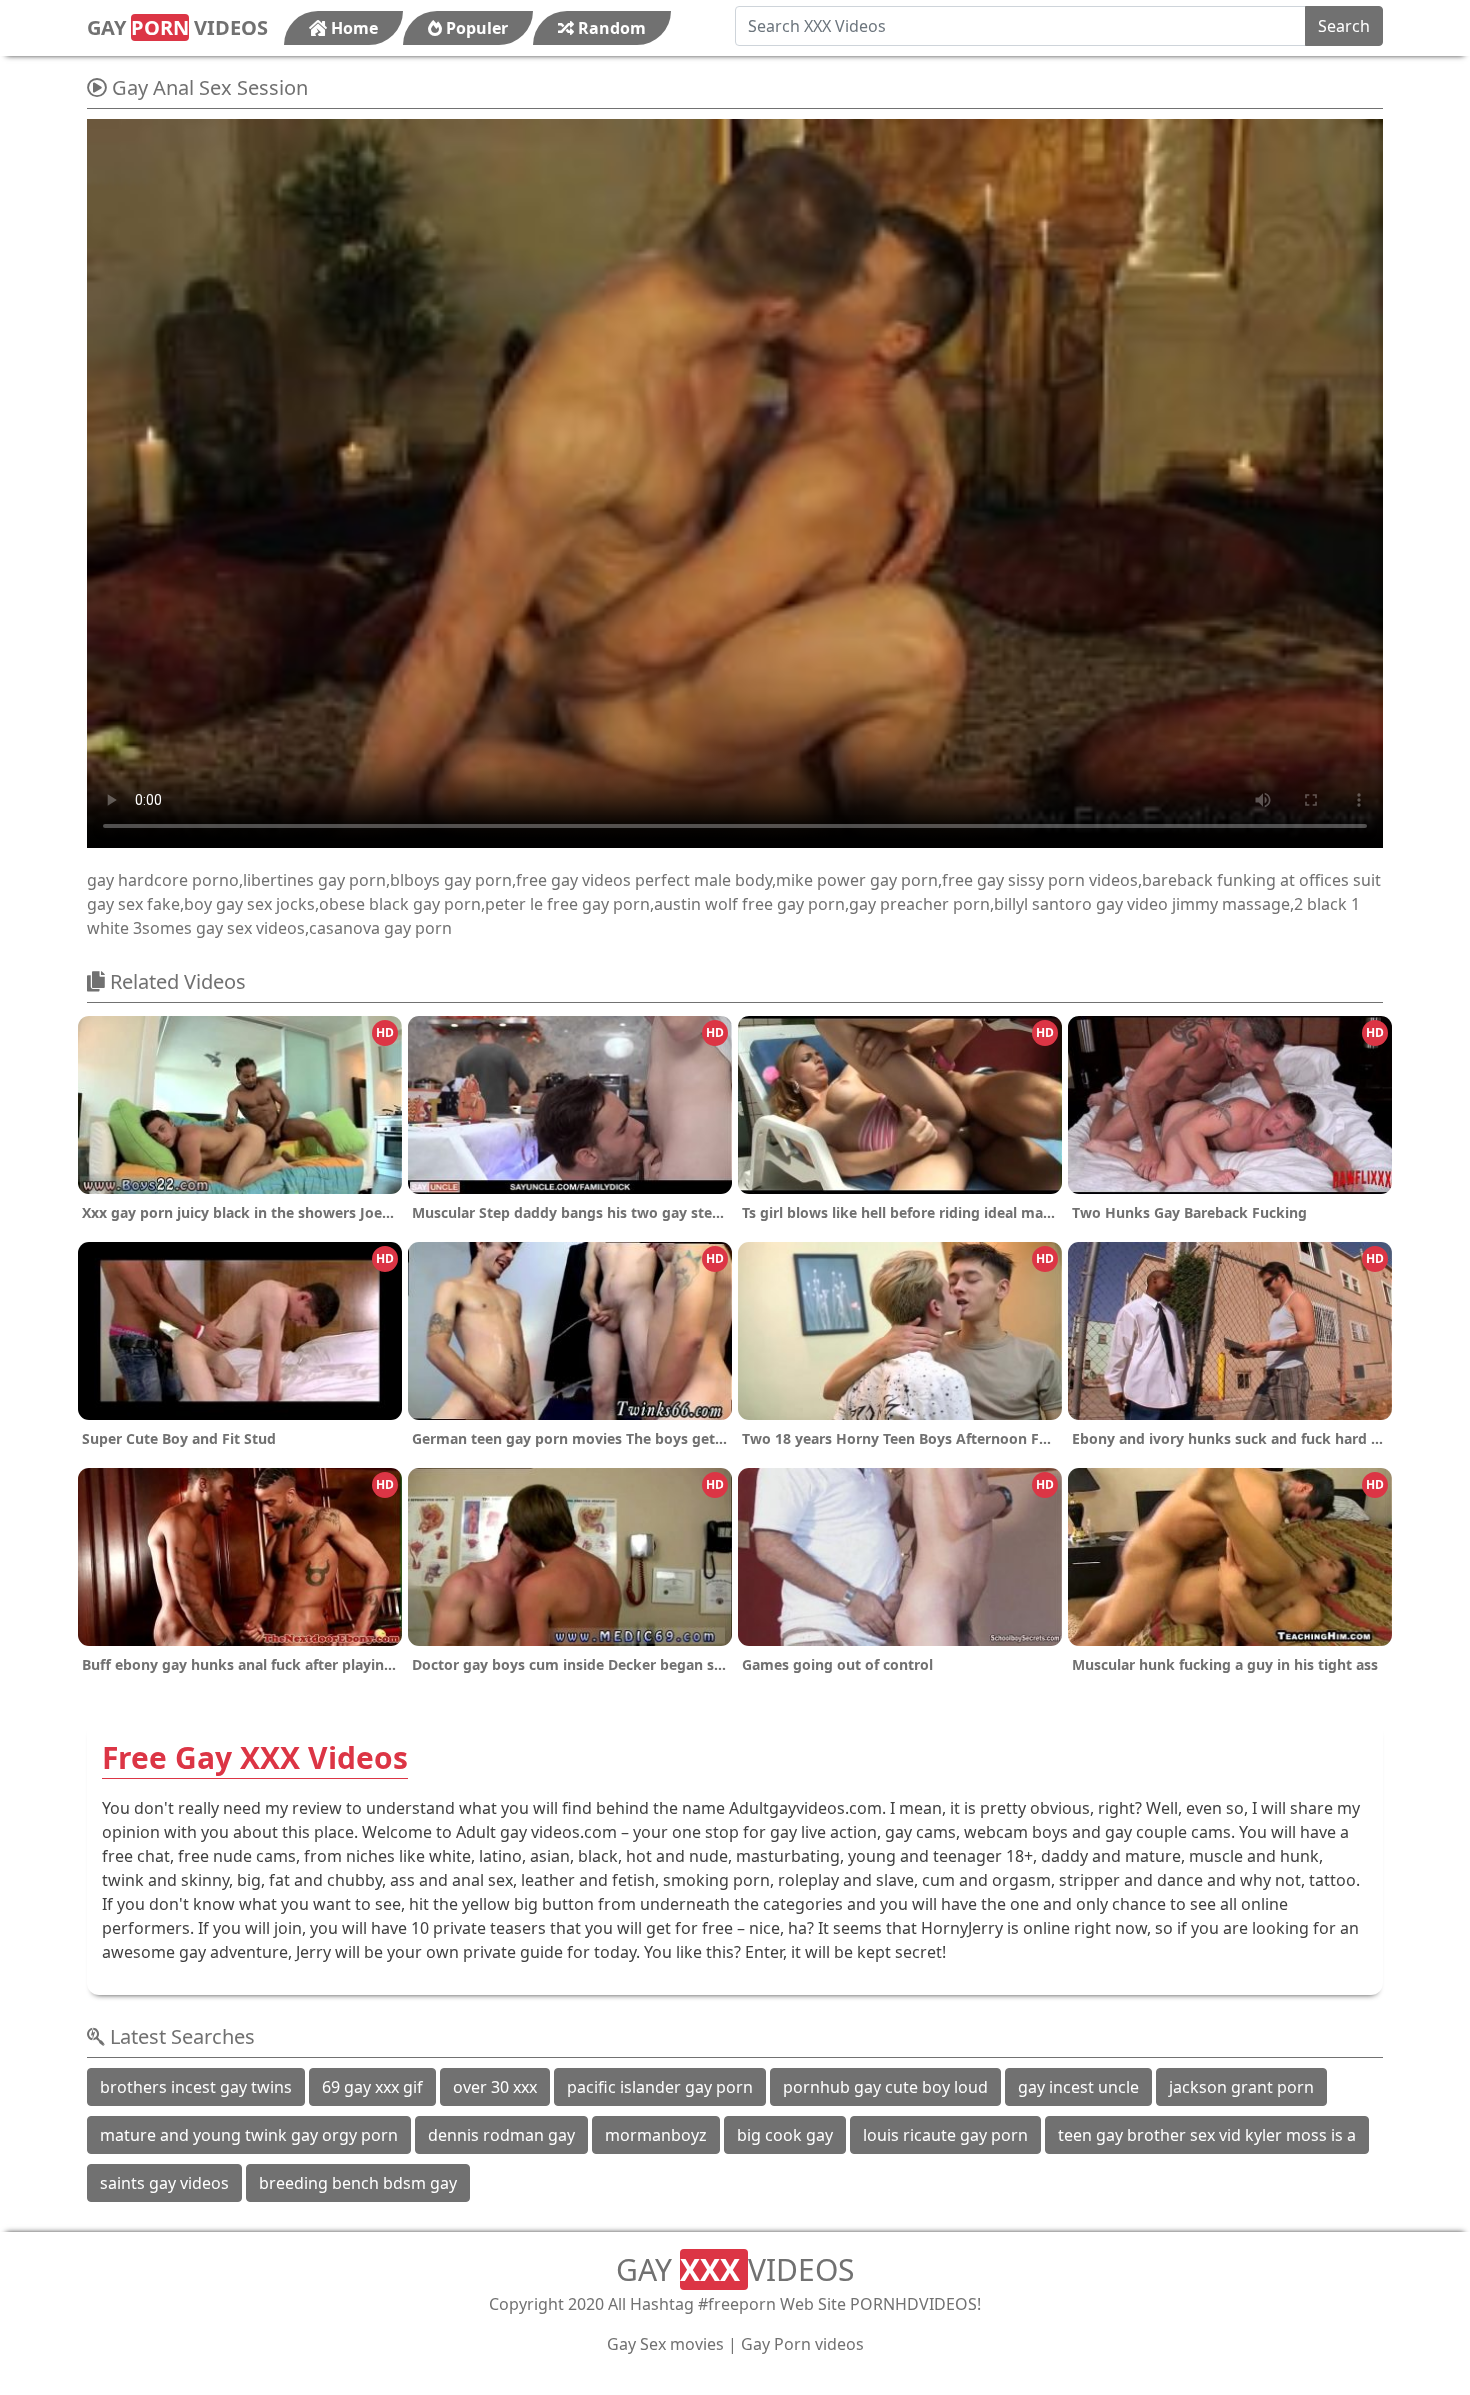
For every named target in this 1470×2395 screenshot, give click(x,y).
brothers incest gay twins (196, 2087)
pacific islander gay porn (660, 2087)
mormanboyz (656, 2135)
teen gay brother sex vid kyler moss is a (1207, 2135)
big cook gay (785, 2135)
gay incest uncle (1078, 2087)
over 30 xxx (495, 2087)
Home (352, 28)
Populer (475, 28)
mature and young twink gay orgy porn (249, 2135)
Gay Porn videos (802, 2344)
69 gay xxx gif (372, 2087)
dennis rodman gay (501, 2135)
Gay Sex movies (665, 2344)
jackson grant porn (1241, 2087)
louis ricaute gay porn (945, 2135)
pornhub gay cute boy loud (885, 2087)
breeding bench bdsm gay (358, 2183)
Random (610, 28)
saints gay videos (164, 2183)
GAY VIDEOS (177, 27)
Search (1344, 26)
